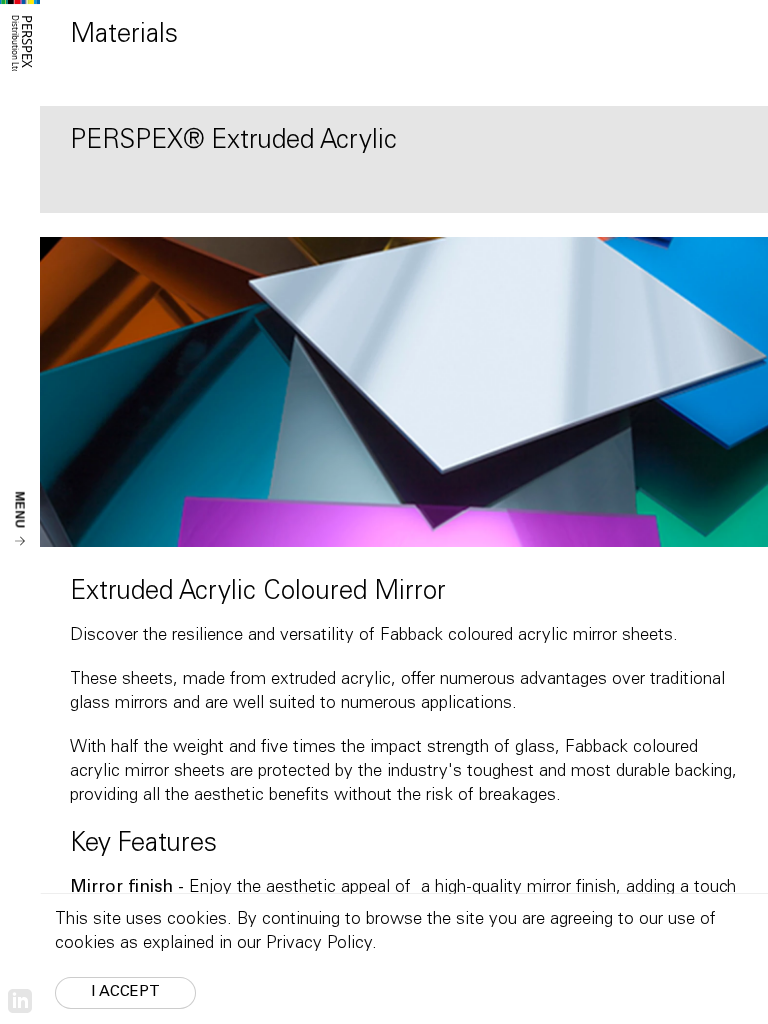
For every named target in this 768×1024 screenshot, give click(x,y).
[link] (20, 1001)
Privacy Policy (319, 944)
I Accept (125, 992)
